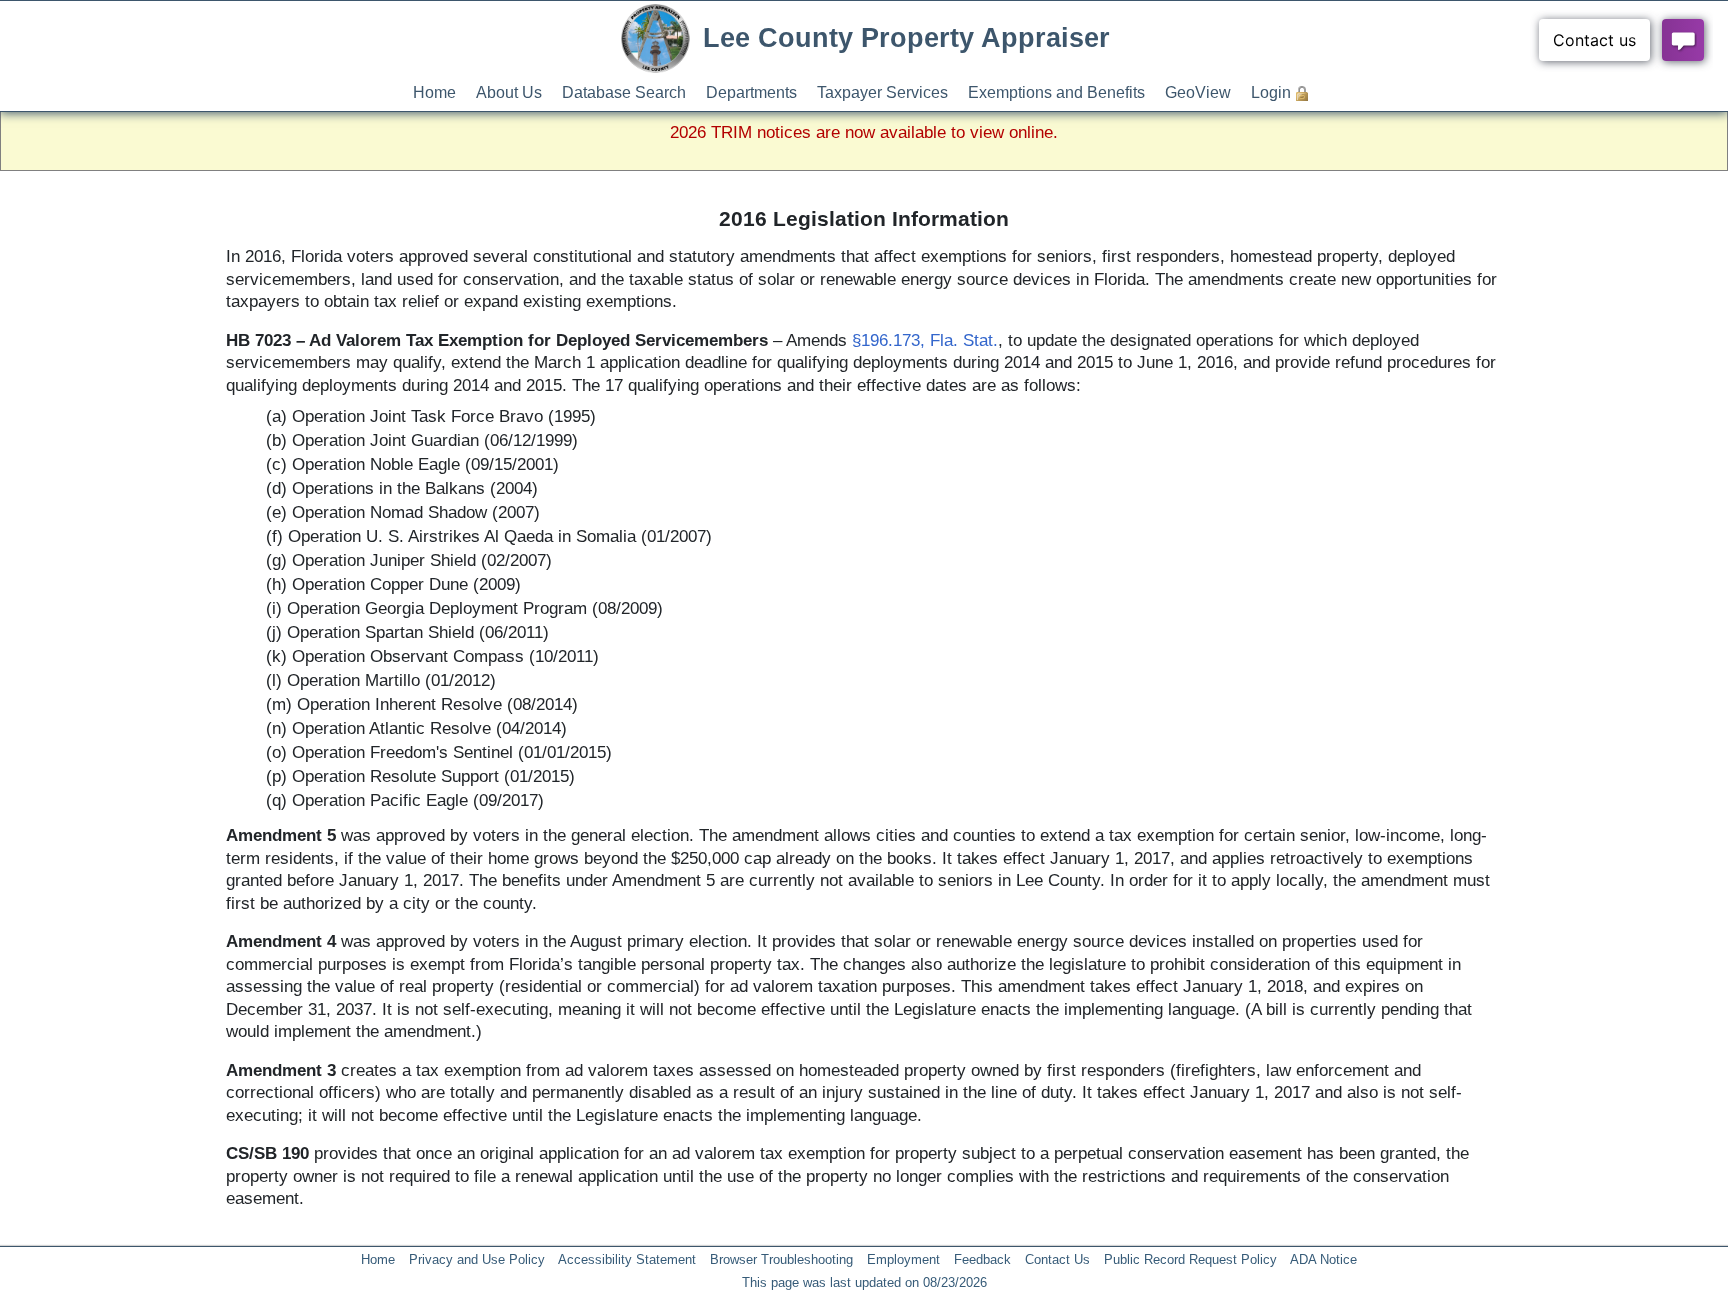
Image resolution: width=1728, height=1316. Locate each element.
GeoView (1198, 92)
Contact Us (1057, 1259)
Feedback (982, 1259)
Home (434, 92)
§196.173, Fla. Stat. (925, 340)
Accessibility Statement (627, 1259)
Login (1271, 92)
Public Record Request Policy (1190, 1259)
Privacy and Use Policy (477, 1259)
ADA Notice (1323, 1259)
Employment (903, 1259)
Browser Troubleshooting (781, 1259)
